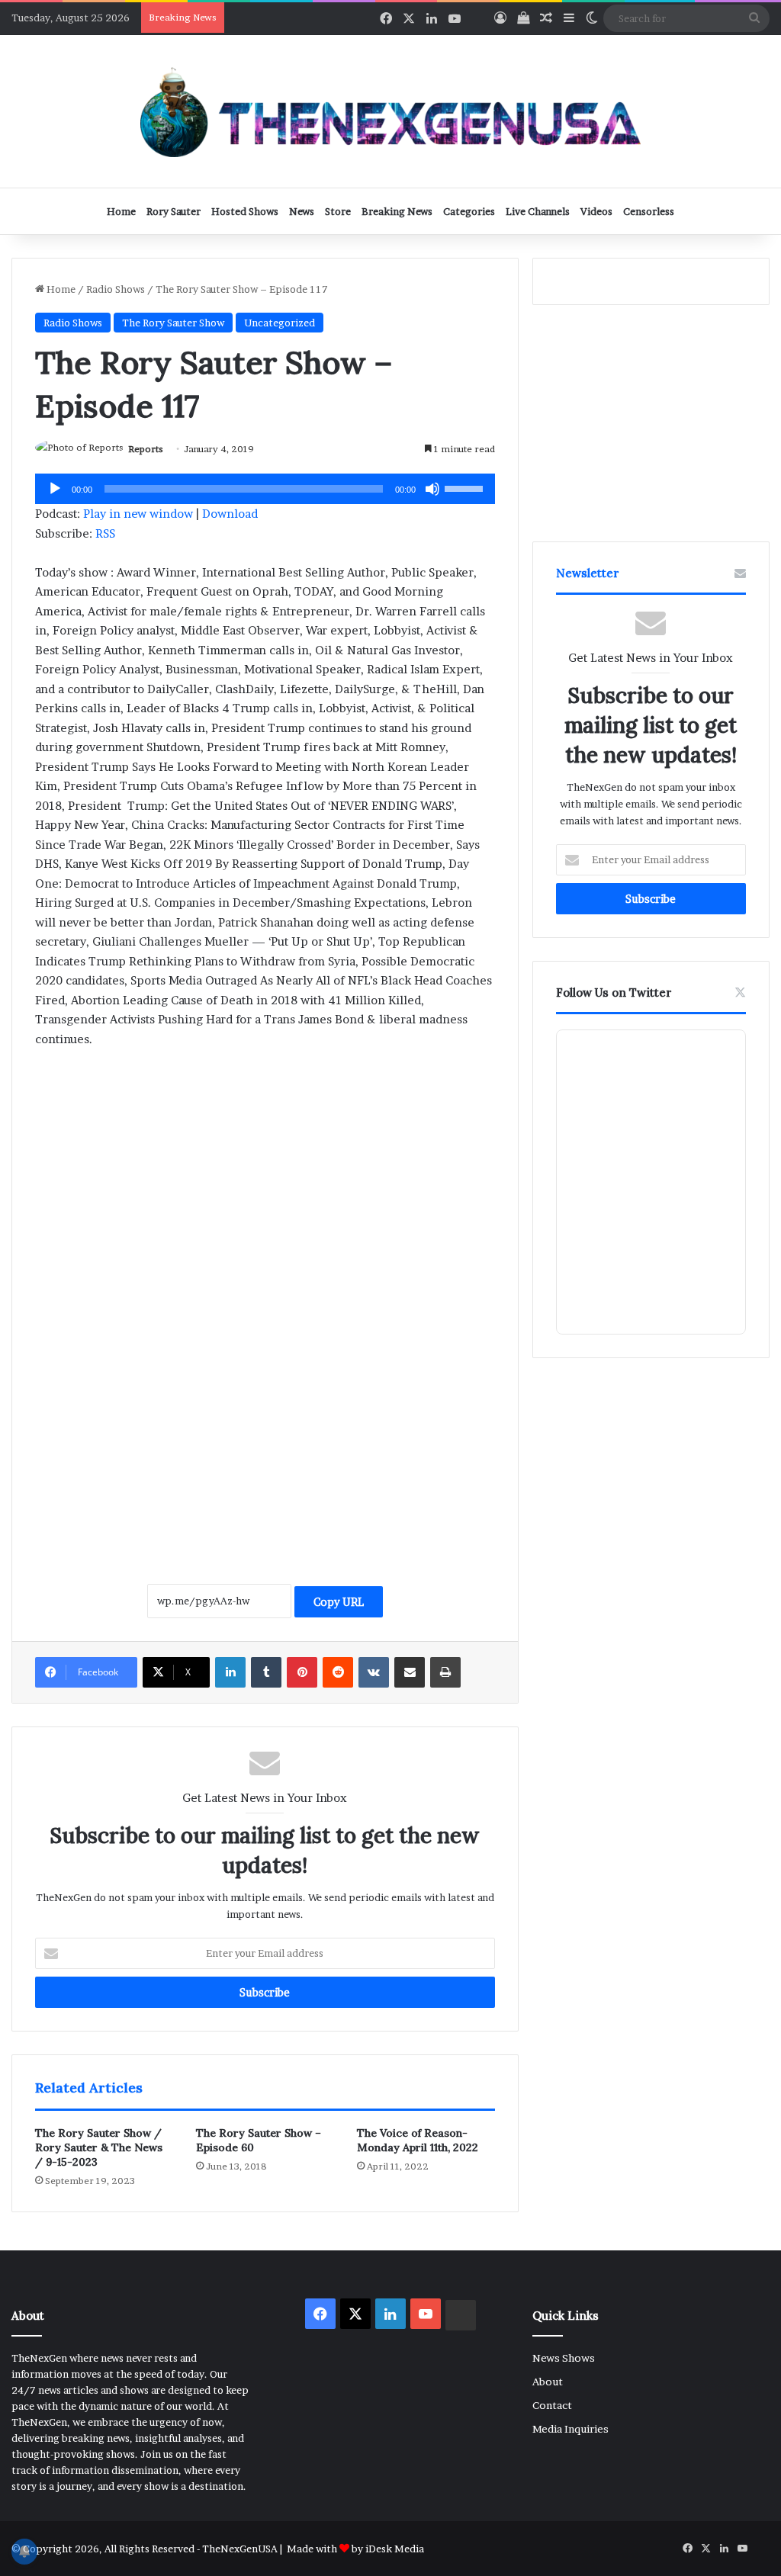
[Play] (55, 489)
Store (338, 211)
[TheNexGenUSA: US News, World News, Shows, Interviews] (390, 111)
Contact (552, 2405)
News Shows (564, 2358)
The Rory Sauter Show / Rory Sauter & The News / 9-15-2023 (99, 2147)
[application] (265, 489)
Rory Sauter (174, 211)
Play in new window (138, 514)
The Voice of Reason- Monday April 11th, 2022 (418, 2140)
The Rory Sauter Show (173, 323)
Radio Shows (116, 289)
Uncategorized (280, 323)
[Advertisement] (265, 1174)
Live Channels (538, 211)
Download (230, 514)
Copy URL (339, 1602)
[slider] (466, 487)
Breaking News (397, 211)
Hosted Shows (245, 211)
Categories (469, 211)
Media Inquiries (570, 2429)
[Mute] (432, 489)
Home (121, 211)
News (302, 211)
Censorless (649, 211)
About (548, 2382)
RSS (105, 533)
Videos (596, 211)
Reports (146, 449)
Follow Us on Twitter (614, 992)
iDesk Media (395, 2549)
